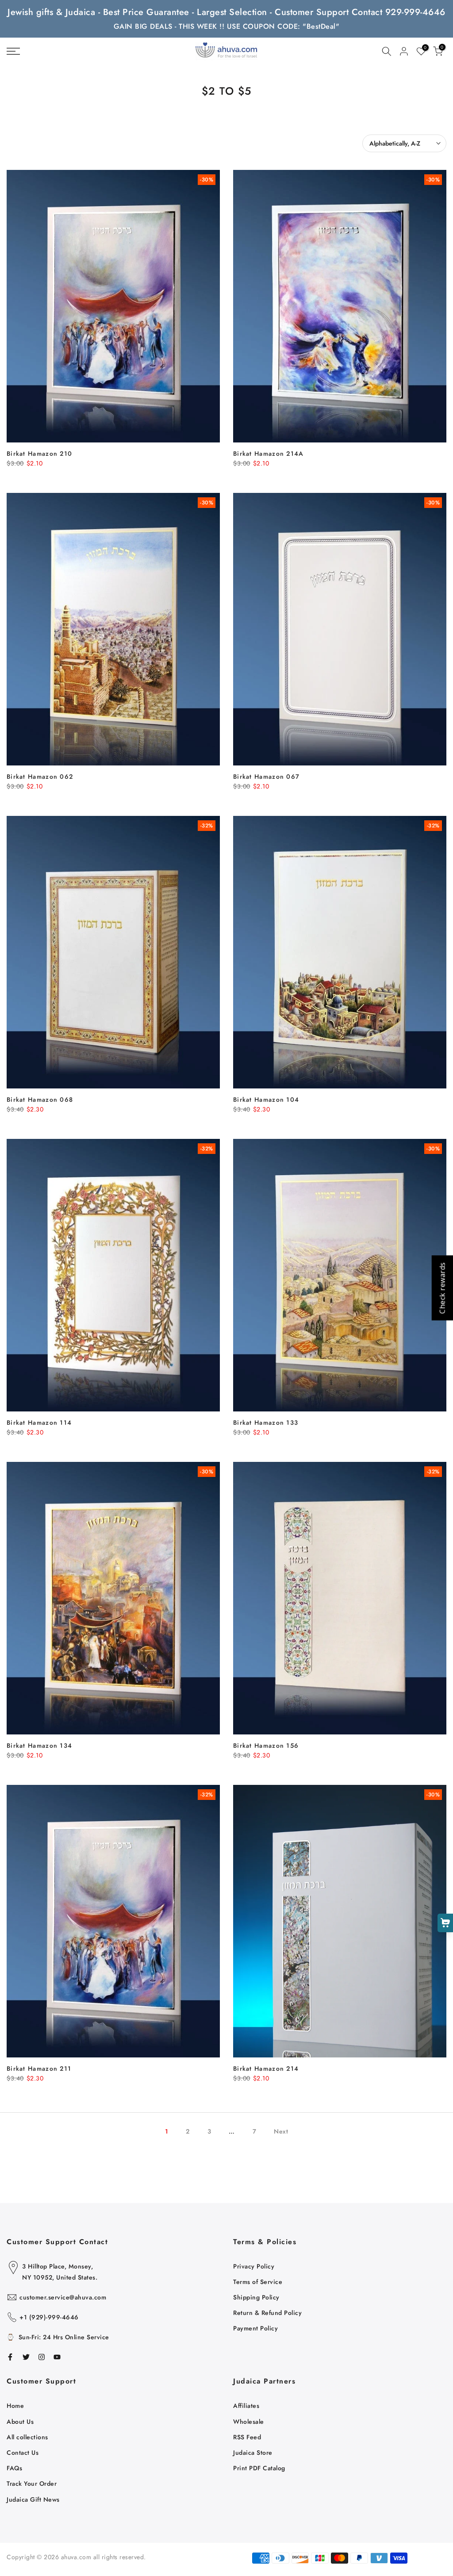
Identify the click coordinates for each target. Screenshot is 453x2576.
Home (15, 2406)
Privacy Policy (254, 2266)
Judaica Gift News (33, 2499)
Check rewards (442, 1288)
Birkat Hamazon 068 (40, 1100)
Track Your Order (32, 2484)
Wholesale (249, 2422)
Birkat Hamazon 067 (266, 777)
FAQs (14, 2468)
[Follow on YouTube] (57, 2357)
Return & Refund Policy (267, 2313)
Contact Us (23, 2453)
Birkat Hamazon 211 (39, 2068)
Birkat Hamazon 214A (269, 454)
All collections (27, 2437)
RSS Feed (247, 2437)
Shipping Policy (256, 2297)
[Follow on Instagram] (42, 2357)
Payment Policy (255, 2328)
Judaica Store (253, 2453)
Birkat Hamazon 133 (266, 1423)
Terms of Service (258, 2282)
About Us (20, 2422)
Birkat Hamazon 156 (266, 1746)
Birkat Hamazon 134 (39, 1746)
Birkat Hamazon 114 (39, 1423)
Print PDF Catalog (259, 2468)
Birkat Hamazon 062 (40, 777)
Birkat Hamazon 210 (39, 454)
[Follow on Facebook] (10, 2357)
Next (281, 2131)
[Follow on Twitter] (26, 2357)
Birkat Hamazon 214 (266, 2068)
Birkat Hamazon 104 (266, 1100)
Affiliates (246, 2406)
